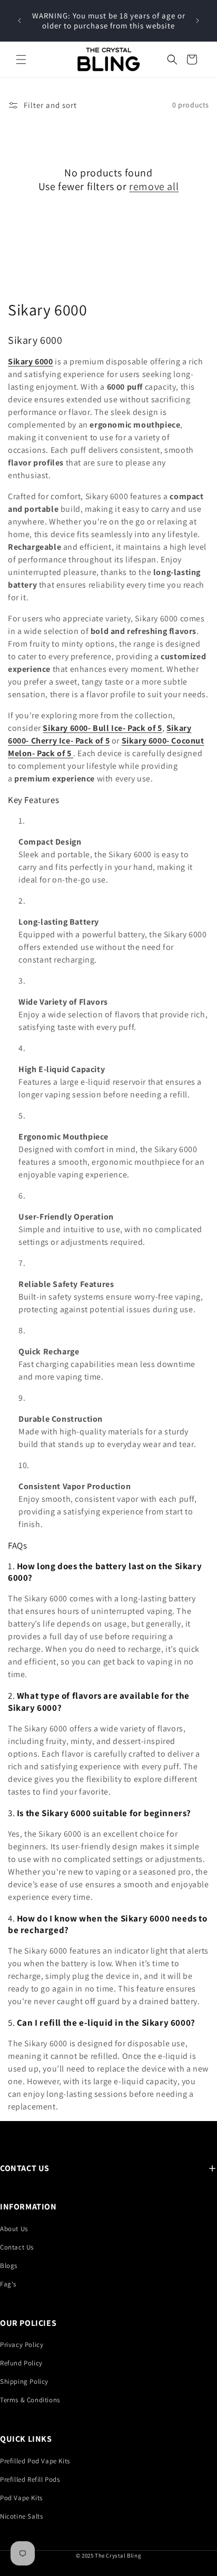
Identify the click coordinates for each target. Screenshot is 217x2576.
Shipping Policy (24, 2381)
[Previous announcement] (19, 21)
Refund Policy (21, 2363)
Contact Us (17, 2247)
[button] (21, 60)
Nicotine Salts (21, 2516)
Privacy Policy (22, 2345)
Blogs (9, 2266)
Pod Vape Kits (21, 2498)
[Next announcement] (198, 21)
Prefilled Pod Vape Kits (35, 2461)
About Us (14, 2229)
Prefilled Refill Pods (30, 2479)
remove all (154, 186)
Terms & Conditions (30, 2400)
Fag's (8, 2284)
